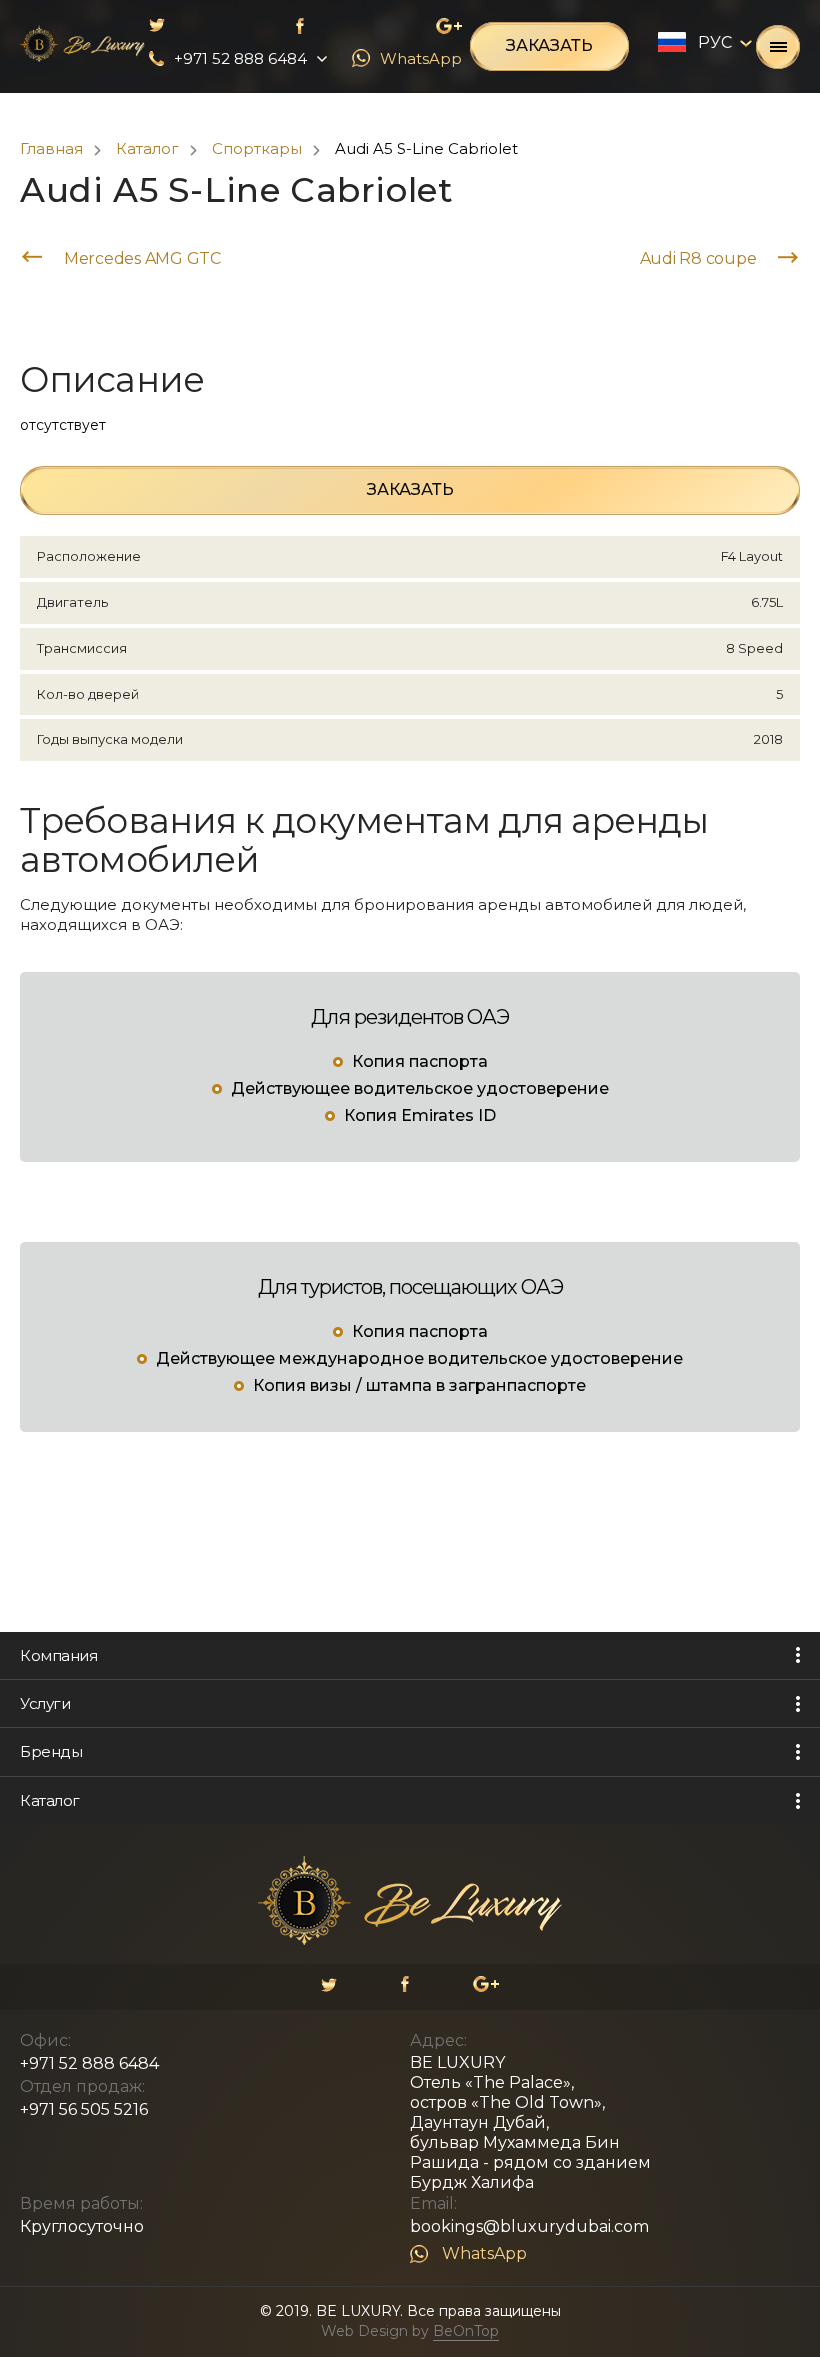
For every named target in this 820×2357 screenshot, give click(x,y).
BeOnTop (466, 2331)
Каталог (147, 148)
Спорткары (257, 148)
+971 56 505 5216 (84, 2109)
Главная (51, 148)
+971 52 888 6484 (89, 2063)
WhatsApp (484, 2253)
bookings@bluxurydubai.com (529, 2226)
